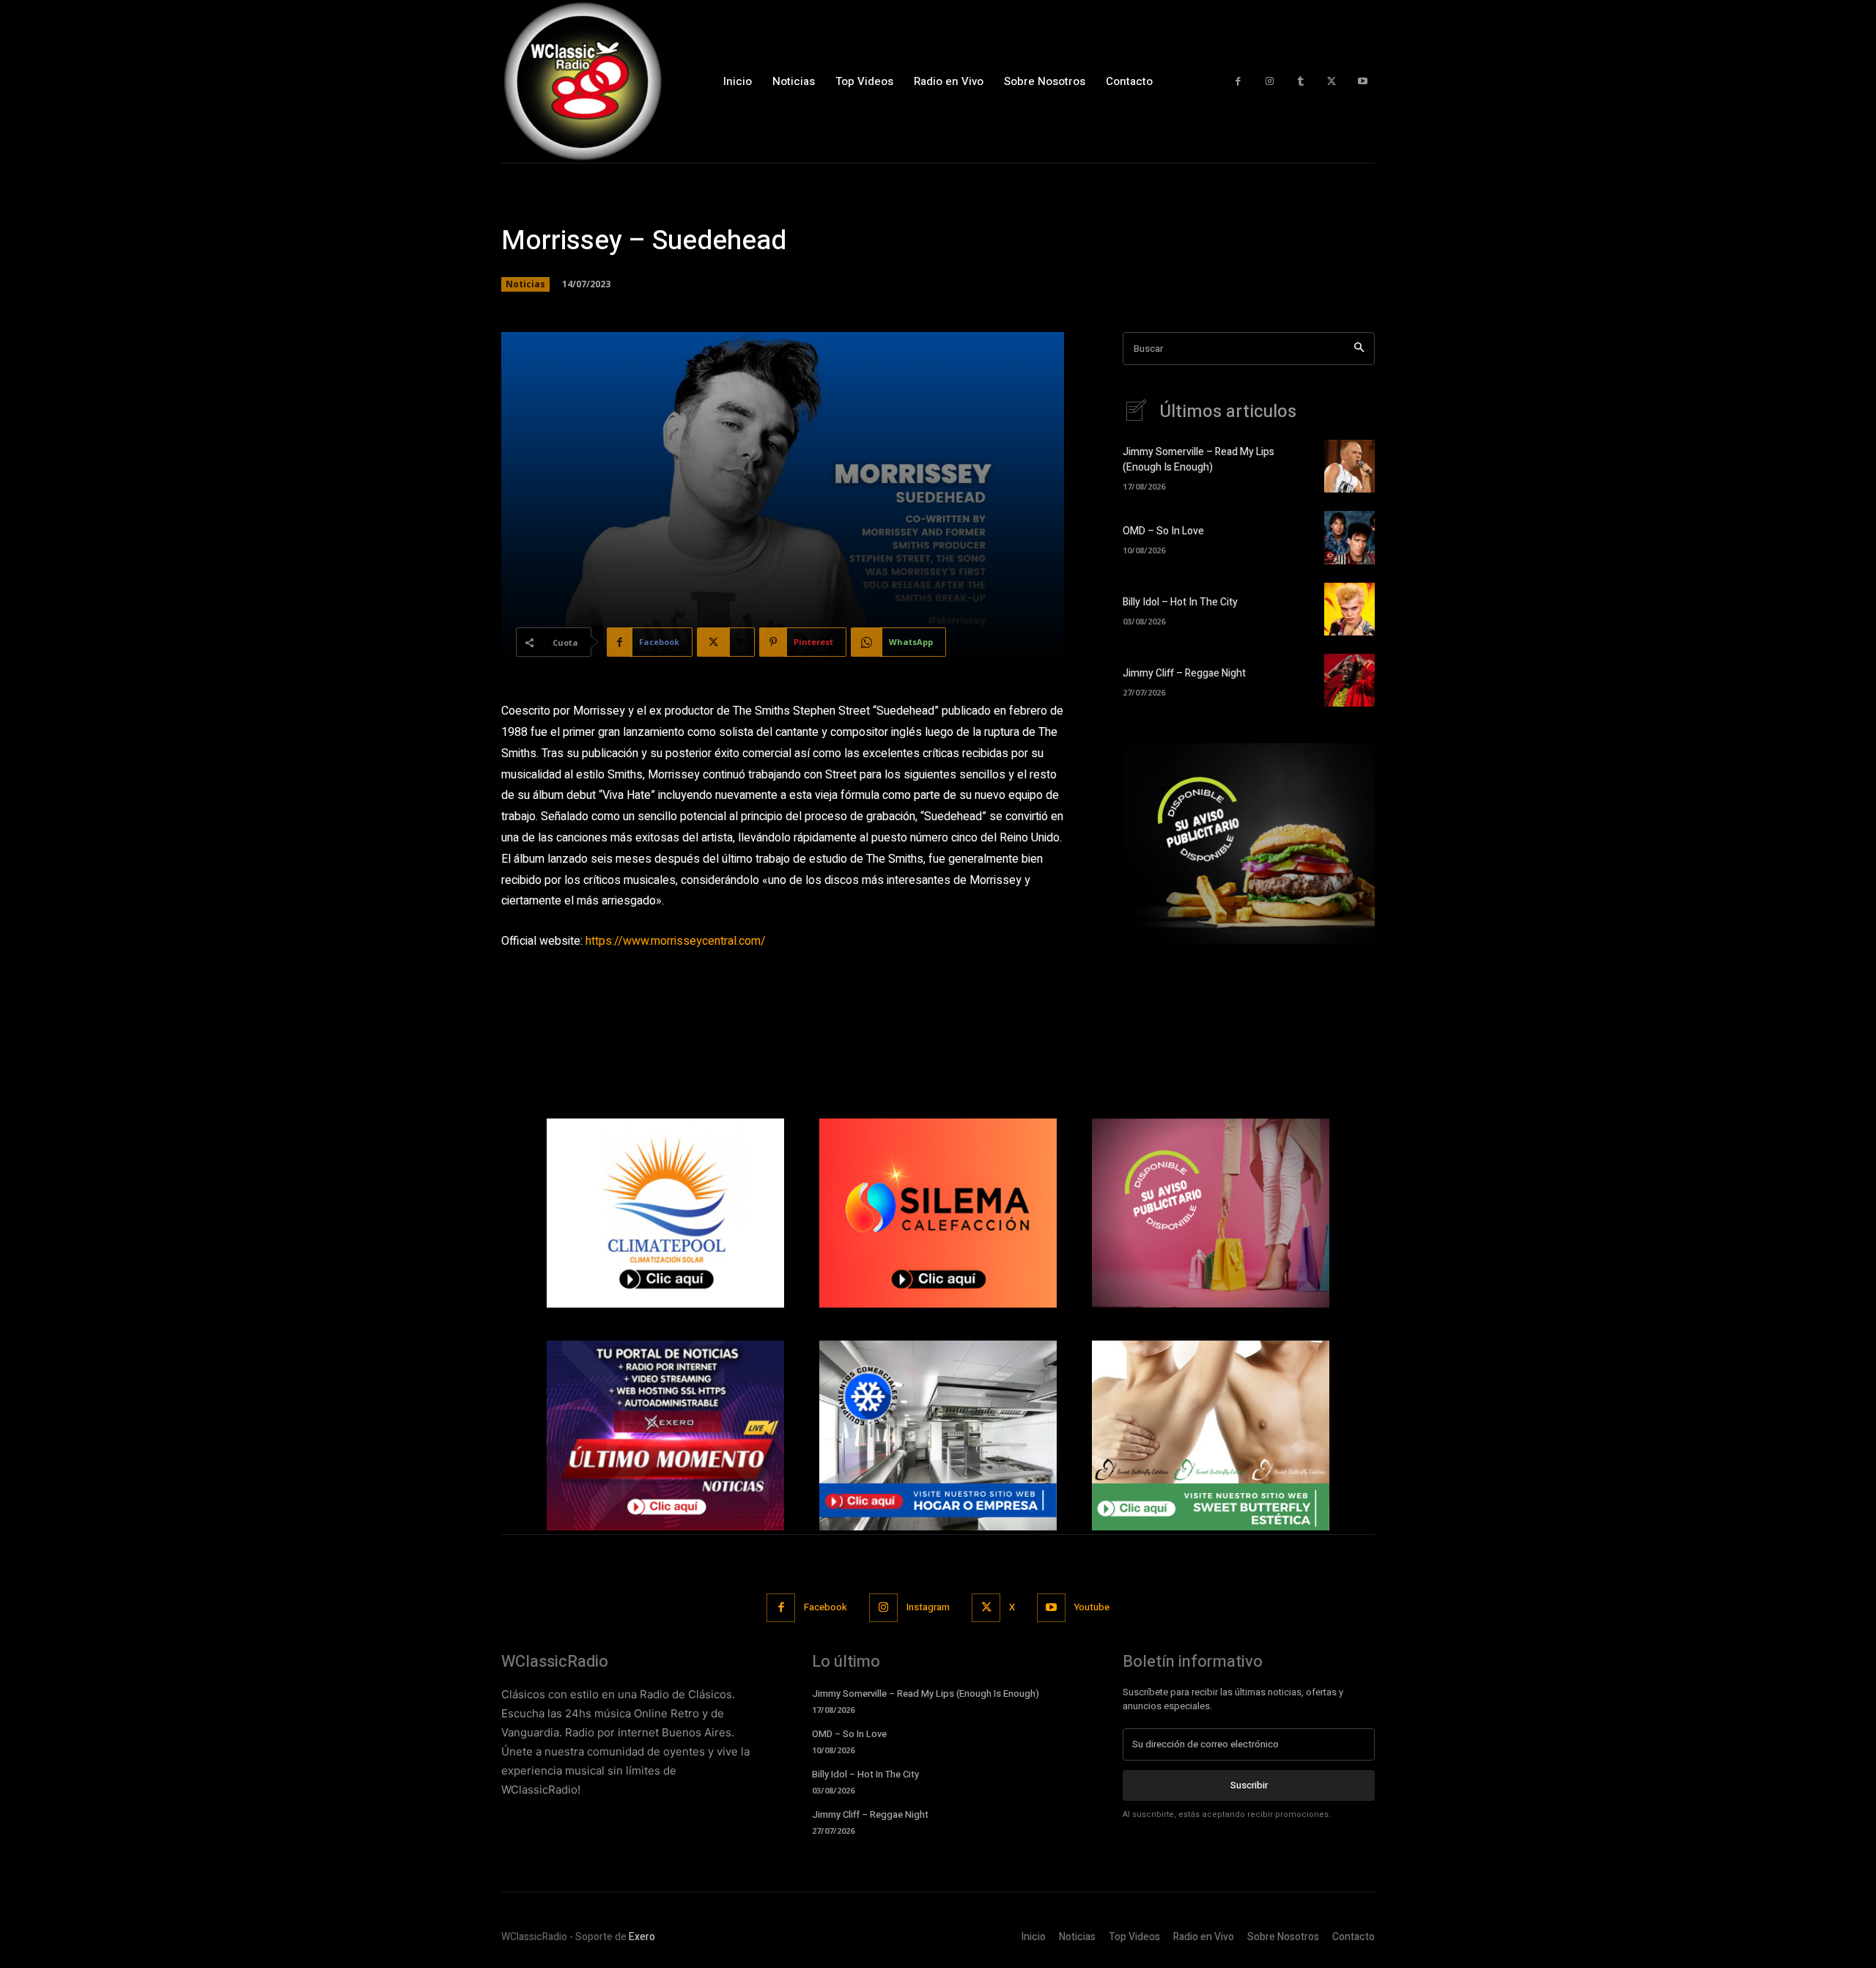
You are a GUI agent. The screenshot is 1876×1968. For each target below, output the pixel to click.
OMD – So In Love (1163, 531)
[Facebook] (1238, 82)
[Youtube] (1363, 82)
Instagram (928, 1607)
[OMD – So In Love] (1349, 537)
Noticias (525, 284)
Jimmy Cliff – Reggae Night (1184, 673)
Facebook (826, 1607)
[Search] (1359, 349)
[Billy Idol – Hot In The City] (1349, 609)
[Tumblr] (1300, 82)
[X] (1332, 82)
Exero (642, 1937)
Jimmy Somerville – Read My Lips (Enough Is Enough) (1199, 460)
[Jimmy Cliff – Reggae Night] (1349, 680)
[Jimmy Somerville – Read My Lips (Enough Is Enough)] (1349, 466)
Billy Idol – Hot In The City (1180, 602)
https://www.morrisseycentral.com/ (676, 941)
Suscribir (1249, 1785)
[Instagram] (1270, 82)
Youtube (1092, 1607)
